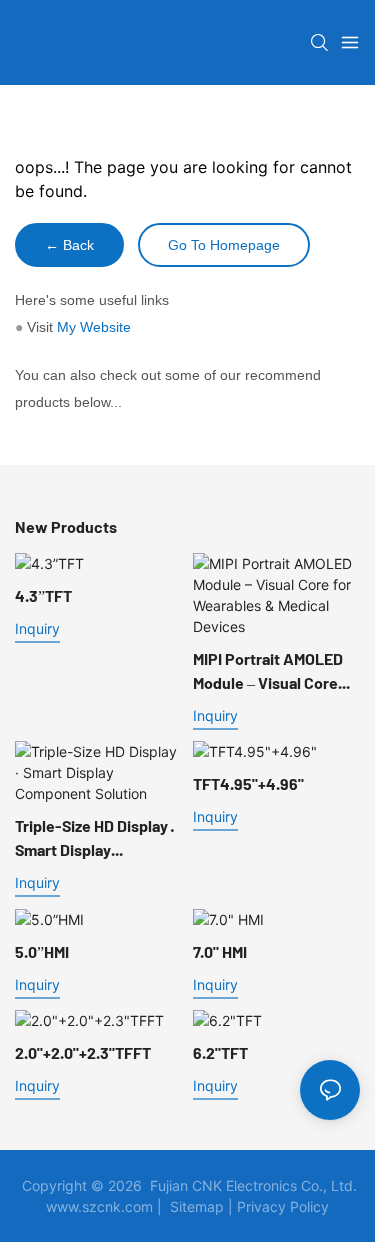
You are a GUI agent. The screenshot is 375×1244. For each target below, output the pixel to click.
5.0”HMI (42, 951)
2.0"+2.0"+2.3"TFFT (83, 1052)
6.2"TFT (220, 1052)
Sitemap (197, 1206)
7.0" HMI (220, 951)
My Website (94, 327)
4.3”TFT (43, 595)
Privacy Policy (283, 1206)
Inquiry (37, 628)
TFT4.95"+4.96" (248, 783)
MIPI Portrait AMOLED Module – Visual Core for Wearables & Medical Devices (268, 672)
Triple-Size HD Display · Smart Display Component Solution (94, 839)
